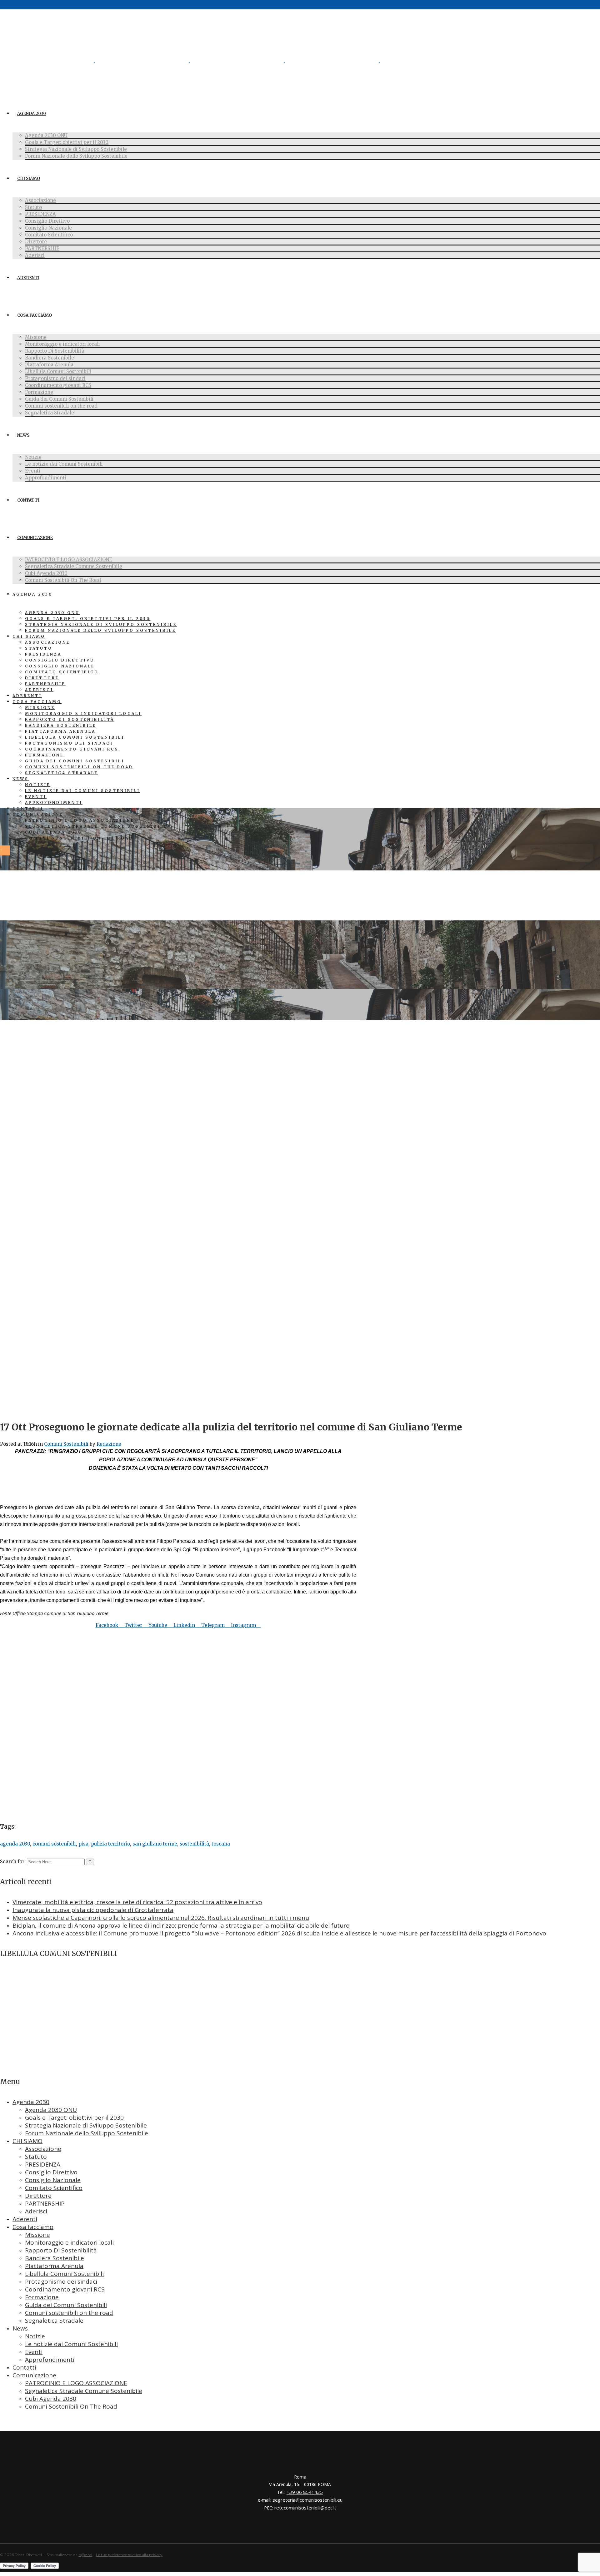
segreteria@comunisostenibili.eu (307, 2500)
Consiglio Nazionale (53, 2180)
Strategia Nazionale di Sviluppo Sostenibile (86, 2125)
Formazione (42, 2297)
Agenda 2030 (31, 2102)
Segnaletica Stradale (54, 2321)
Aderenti (25, 2219)
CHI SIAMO (27, 2141)
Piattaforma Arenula (54, 2266)
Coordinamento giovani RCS (65, 2289)
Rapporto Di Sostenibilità (61, 2250)
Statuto (36, 2157)
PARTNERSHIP (45, 2203)
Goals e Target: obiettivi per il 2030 (74, 2118)
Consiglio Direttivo (51, 2172)
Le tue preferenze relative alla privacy (129, 2555)
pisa (83, 1844)
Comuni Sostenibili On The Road (71, 2406)
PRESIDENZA (43, 2164)
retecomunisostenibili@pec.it (305, 2508)
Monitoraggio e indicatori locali (69, 2242)
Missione (37, 2235)
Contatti (24, 2367)
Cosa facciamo (33, 2227)
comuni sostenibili (54, 1844)
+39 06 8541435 (305, 2492)
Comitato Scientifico (54, 2188)
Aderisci (36, 2211)
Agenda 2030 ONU (51, 2110)
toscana (221, 1844)
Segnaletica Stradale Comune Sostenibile (84, 2391)
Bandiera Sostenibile (55, 2258)
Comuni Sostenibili (66, 1444)
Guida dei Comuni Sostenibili (66, 2305)
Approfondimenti (50, 2360)
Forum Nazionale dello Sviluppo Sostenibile (87, 2133)
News (20, 2328)
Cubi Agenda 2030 (51, 2399)
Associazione (43, 2149)
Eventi (34, 2352)
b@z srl (85, 2555)
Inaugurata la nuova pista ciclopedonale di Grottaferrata (93, 1910)
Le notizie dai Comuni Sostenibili (71, 2344)
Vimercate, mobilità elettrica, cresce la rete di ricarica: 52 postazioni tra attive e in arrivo (137, 1902)
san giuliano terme (155, 1844)
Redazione (109, 1444)
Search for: (13, 1862)
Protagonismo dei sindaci (61, 2281)
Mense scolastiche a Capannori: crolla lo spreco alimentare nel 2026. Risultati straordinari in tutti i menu (161, 1918)
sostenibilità (194, 1844)
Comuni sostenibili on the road (69, 2313)
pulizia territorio (110, 1844)
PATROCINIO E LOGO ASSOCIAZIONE (76, 2383)
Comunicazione (34, 2375)
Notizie (35, 2336)
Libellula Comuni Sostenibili (64, 2274)
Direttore (38, 2196)
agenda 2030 (15, 1844)
